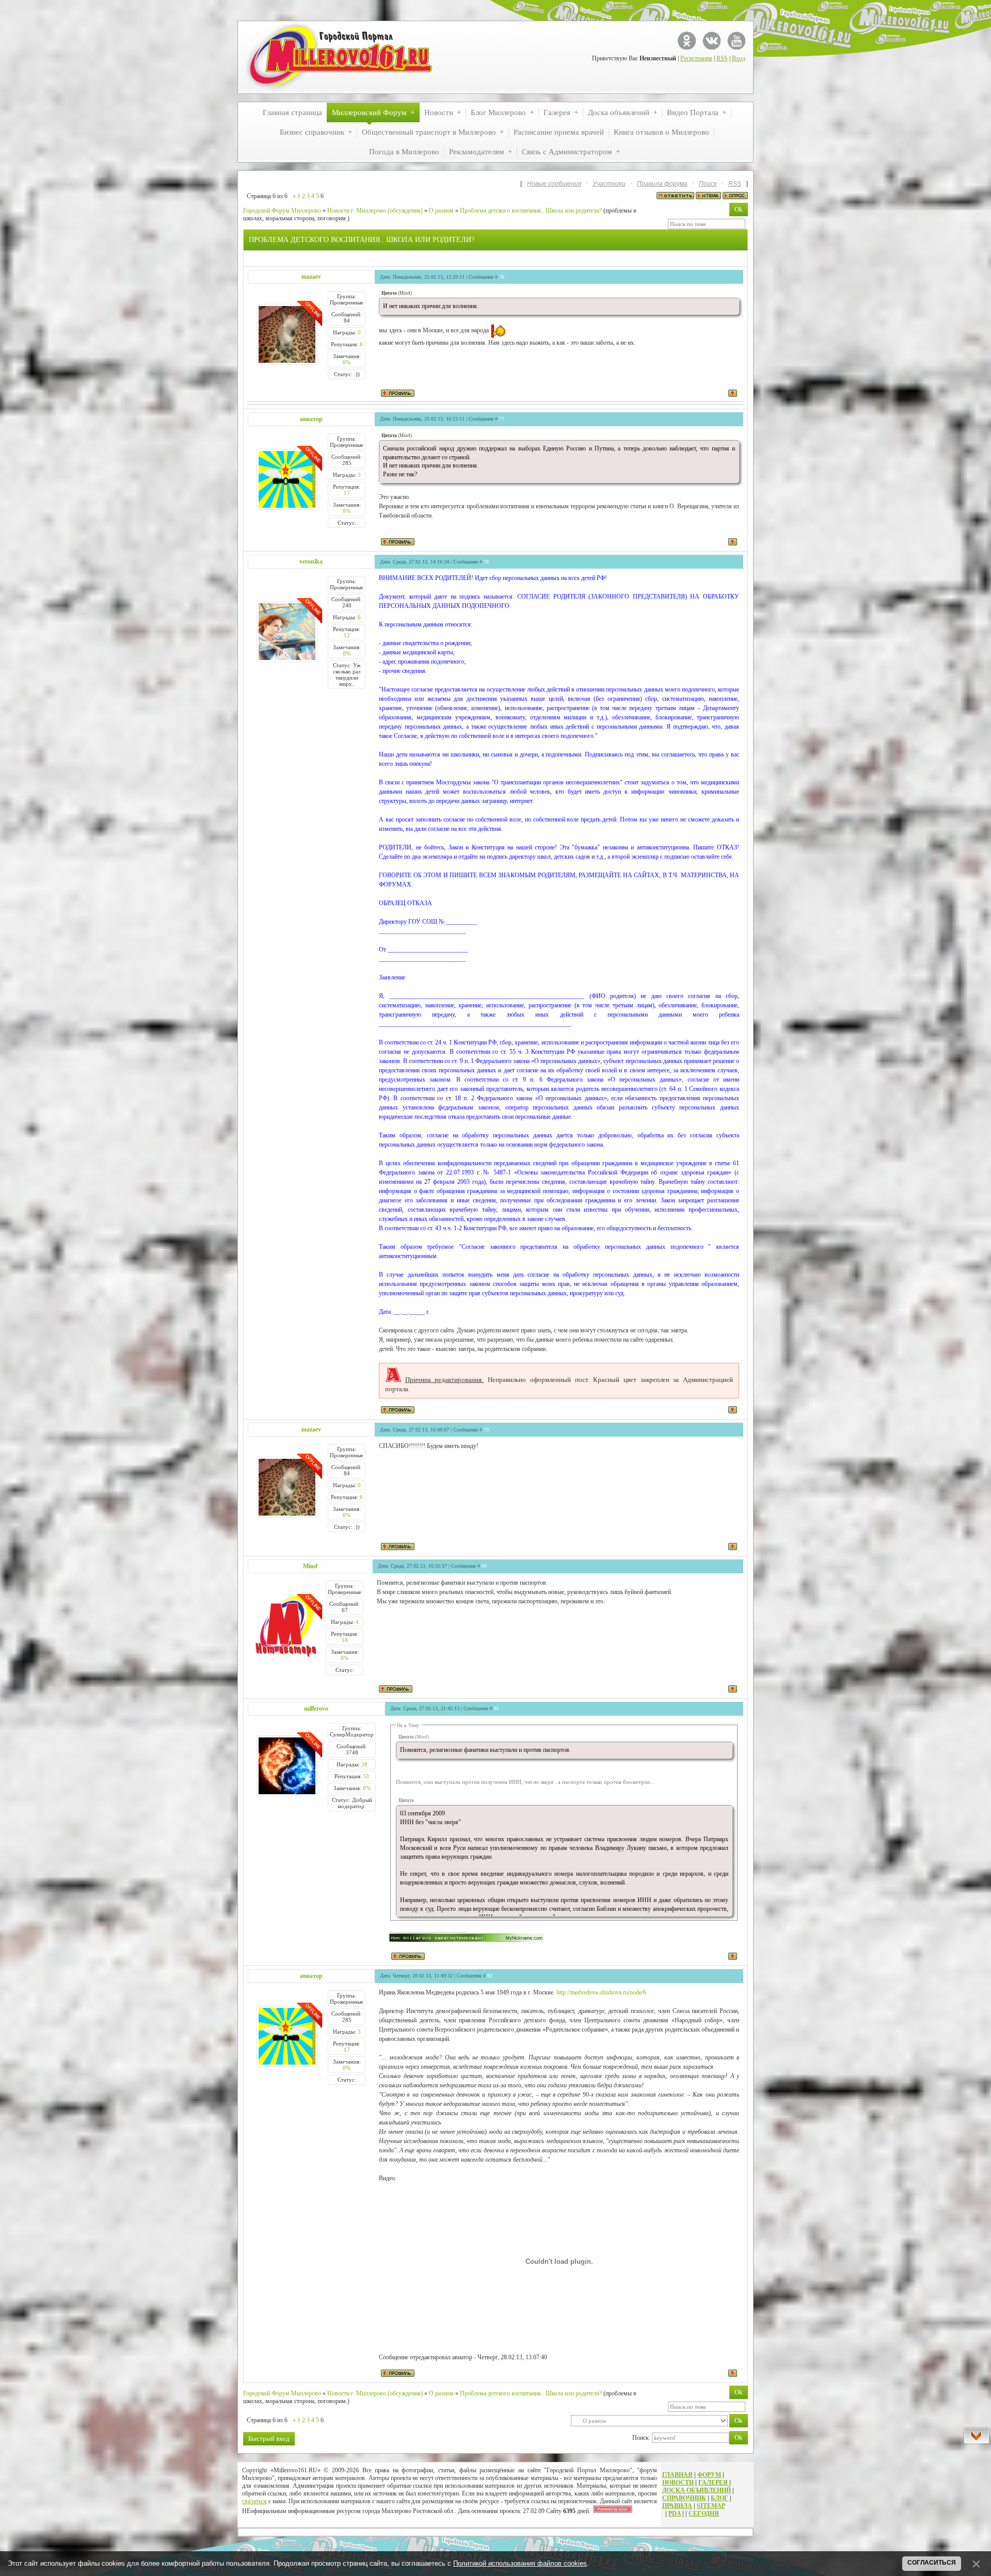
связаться (254, 2501)
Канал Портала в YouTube (736, 41)
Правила (677, 2506)
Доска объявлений (697, 2490)
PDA (675, 2514)
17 (347, 493)
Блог (720, 2498)
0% (347, 362)
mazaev (311, 277)
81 (497, 1708)
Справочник (684, 2498)
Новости (678, 2483)
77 (502, 419)
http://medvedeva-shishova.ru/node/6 (601, 1992)
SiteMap (711, 2506)
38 (364, 1764)
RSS (722, 58)
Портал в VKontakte (712, 41)
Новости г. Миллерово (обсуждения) (375, 211)
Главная (677, 2475)
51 (366, 1776)
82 (490, 1976)
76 (502, 277)
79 (486, 1430)
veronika (311, 561)
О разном (441, 211)
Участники (609, 184)
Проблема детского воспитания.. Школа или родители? (531, 211)
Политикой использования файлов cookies (520, 2563)
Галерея (713, 2483)
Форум (709, 2475)
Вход (739, 58)
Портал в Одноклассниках (687, 41)
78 (486, 562)
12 (347, 635)
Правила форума (662, 184)
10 (345, 1640)
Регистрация (696, 58)
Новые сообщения (554, 184)
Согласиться (932, 2563)
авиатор (311, 419)
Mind (310, 1566)
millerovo (316, 1709)
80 (484, 1566)
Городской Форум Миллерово (282, 211)
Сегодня (704, 2514)
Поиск (708, 184)
